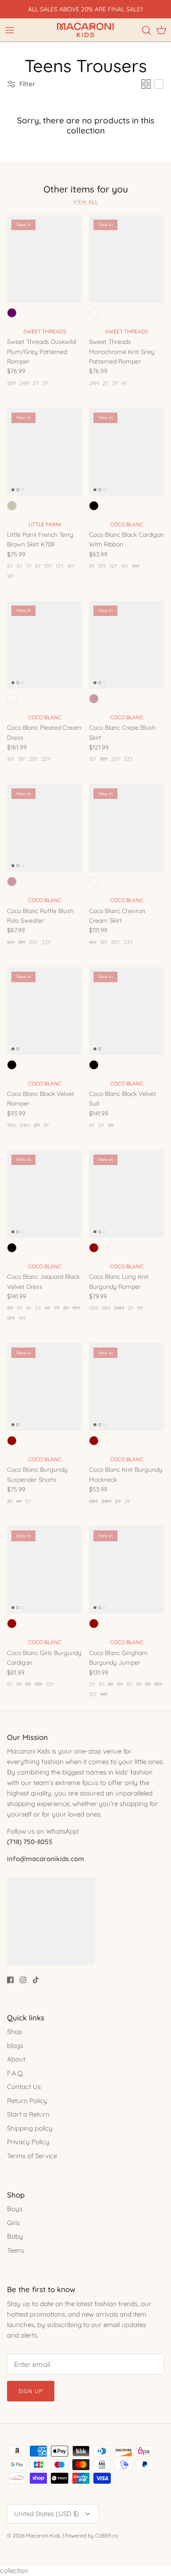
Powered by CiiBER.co (91, 2536)
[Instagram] (23, 1980)
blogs (15, 2046)
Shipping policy (30, 2128)
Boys (15, 2209)
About (16, 2059)
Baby (15, 2236)
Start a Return (28, 2114)
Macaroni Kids (43, 2536)
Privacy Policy (28, 2142)
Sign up (31, 2391)
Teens (16, 2250)
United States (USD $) (47, 2514)
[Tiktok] (36, 1980)
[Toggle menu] (10, 30)
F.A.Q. (16, 2073)
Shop (15, 2032)
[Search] (146, 30)
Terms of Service (32, 2156)
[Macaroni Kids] (85, 30)
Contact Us (24, 2087)
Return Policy (27, 2101)
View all (85, 202)
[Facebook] (10, 1980)
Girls (13, 2223)
